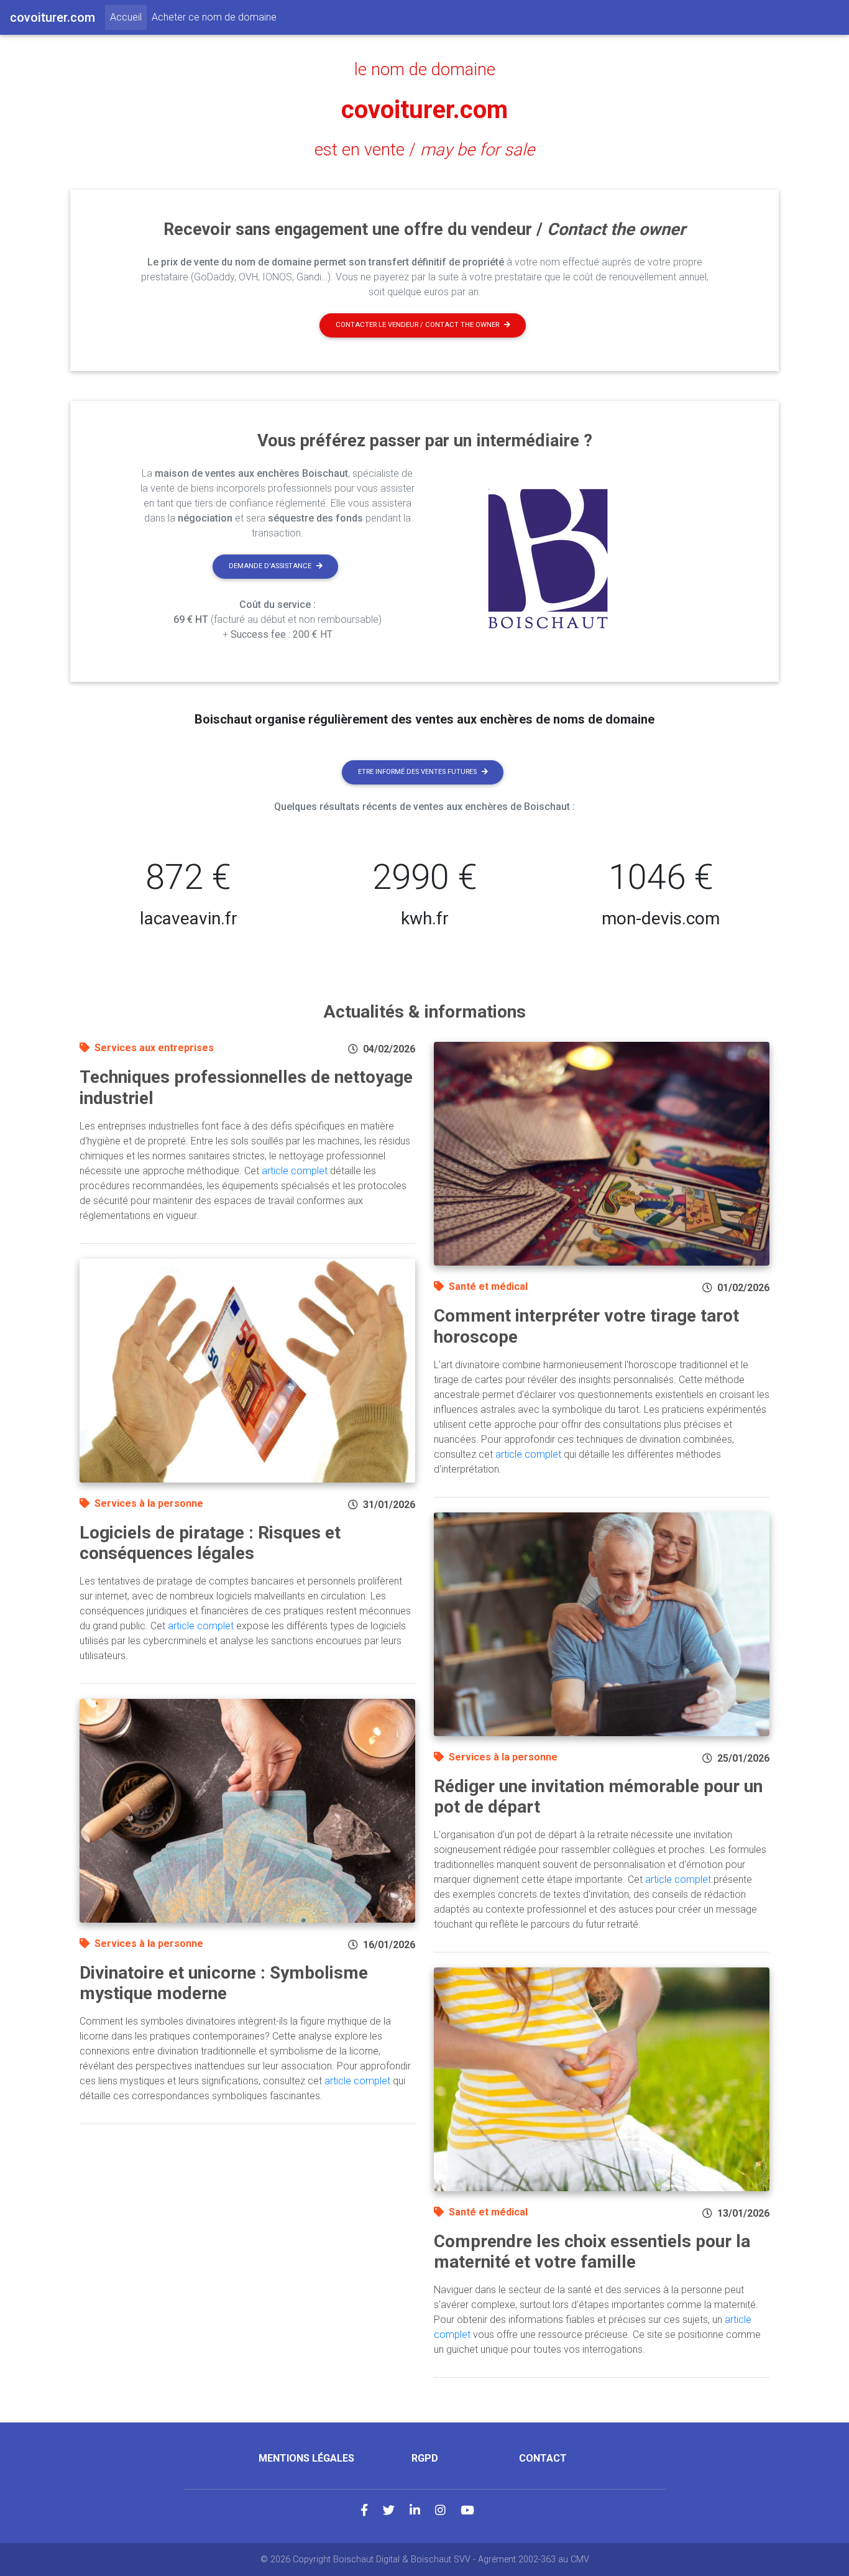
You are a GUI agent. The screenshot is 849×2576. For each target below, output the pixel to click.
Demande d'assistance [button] (270, 566)
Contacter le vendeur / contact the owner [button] (417, 325)
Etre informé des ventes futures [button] (417, 772)
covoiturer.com (424, 110)
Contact (543, 2458)
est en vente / (424, 150)
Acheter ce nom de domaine (214, 17)
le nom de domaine (425, 70)
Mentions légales (306, 2458)
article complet (295, 1171)
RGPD (425, 2458)
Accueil (128, 17)
